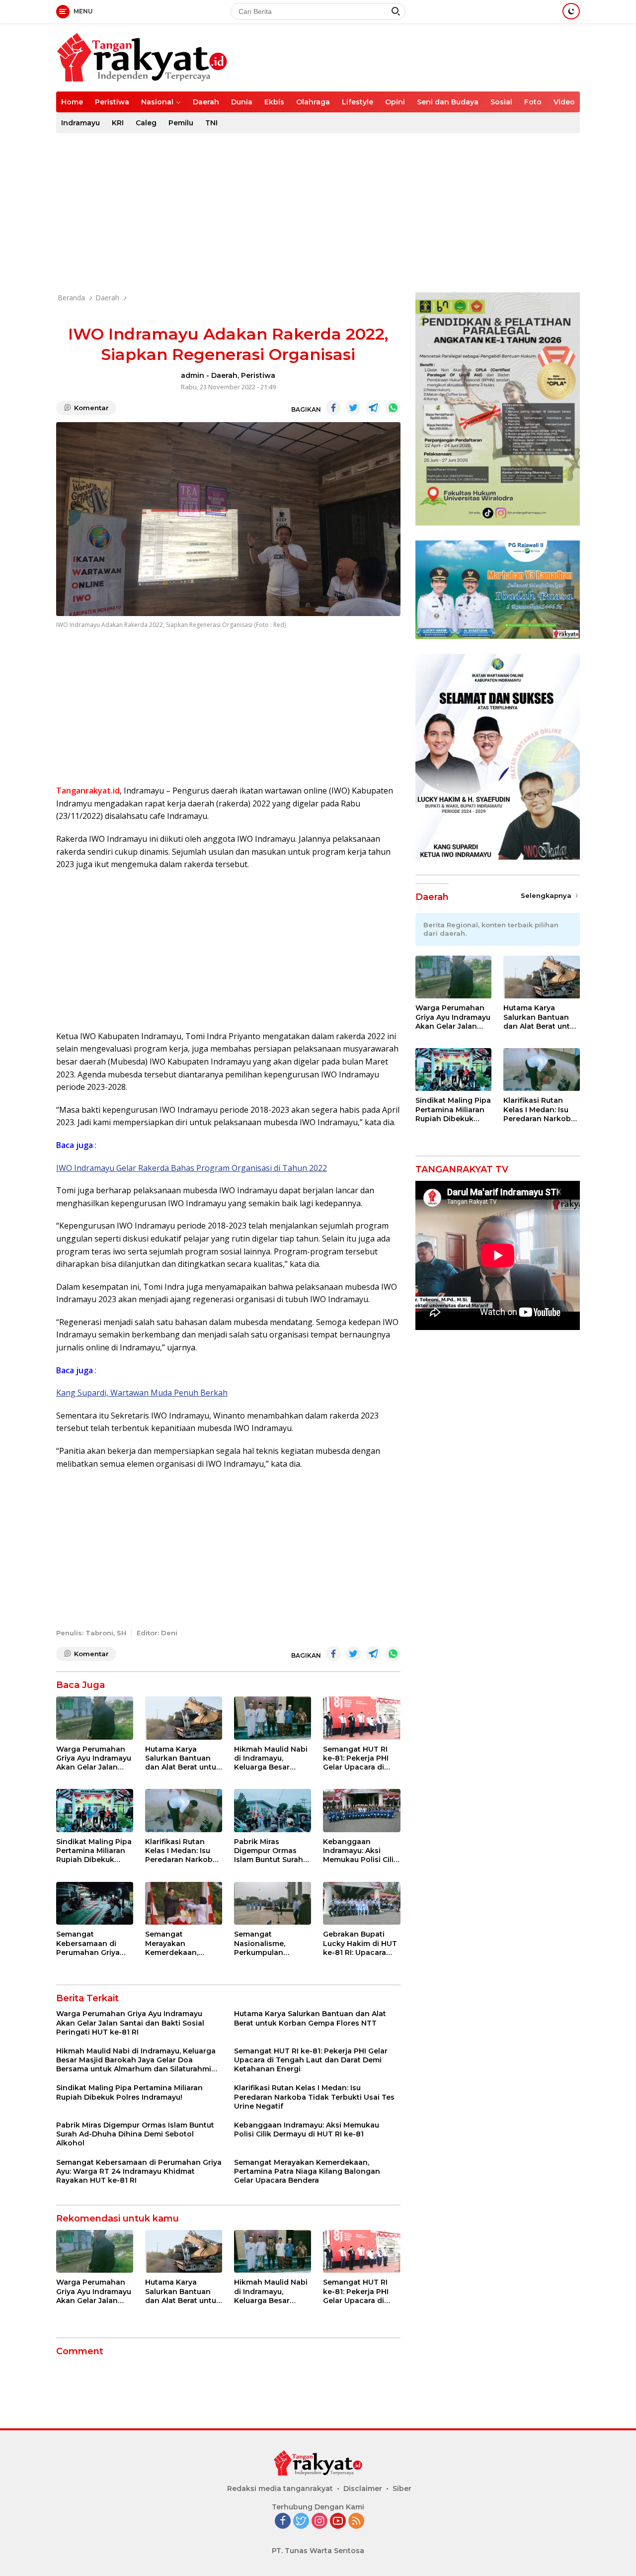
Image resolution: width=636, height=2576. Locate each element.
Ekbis (274, 102)
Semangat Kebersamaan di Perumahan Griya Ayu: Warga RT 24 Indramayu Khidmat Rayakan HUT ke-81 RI (92, 1943)
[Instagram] (319, 2522)
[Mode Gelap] (571, 11)
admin (193, 375)
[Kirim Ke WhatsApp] (393, 408)
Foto (533, 102)
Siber (402, 2488)
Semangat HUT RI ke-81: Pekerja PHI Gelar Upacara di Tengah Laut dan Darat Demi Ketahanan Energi (356, 1758)
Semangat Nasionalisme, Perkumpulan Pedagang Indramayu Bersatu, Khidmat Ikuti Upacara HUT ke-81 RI (269, 1943)
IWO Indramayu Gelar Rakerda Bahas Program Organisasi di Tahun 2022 (192, 1168)
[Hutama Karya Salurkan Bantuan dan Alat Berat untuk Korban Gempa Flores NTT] (184, 1718)
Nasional (157, 102)
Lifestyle (358, 102)
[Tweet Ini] (353, 408)
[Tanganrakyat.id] (142, 56)
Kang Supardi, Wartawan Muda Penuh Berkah (142, 1393)
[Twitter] (301, 2522)
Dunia (242, 102)
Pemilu (181, 123)
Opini (395, 102)
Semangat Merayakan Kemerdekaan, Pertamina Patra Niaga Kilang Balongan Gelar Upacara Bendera (177, 1943)
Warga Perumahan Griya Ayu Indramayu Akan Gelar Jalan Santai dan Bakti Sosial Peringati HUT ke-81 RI (94, 1758)
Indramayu (80, 123)
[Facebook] (283, 2522)
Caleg (146, 123)
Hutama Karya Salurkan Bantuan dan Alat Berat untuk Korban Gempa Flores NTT (183, 1758)
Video (564, 102)
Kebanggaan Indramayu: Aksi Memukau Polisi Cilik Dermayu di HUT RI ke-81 (360, 1851)
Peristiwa (112, 102)
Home (72, 102)
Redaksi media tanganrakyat (280, 2488)
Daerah (206, 102)
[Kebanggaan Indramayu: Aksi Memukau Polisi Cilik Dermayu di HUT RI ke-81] (361, 1811)
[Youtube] (338, 2522)
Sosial (501, 102)
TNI (211, 123)
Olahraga (313, 102)
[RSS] (356, 2522)
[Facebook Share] (333, 408)
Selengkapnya (547, 895)
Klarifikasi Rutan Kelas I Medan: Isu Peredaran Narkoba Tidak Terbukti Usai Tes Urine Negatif (181, 1851)
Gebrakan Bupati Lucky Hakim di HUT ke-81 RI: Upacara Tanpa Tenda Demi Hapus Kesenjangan (360, 1943)
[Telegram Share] (373, 408)
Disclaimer (363, 2488)
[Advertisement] (318, 213)
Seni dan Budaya (448, 102)
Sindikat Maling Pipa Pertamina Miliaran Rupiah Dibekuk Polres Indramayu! (94, 1851)
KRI (118, 123)
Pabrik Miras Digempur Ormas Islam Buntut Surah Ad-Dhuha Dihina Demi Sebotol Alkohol (269, 1851)
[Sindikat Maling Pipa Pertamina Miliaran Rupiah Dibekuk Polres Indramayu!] (95, 1811)
